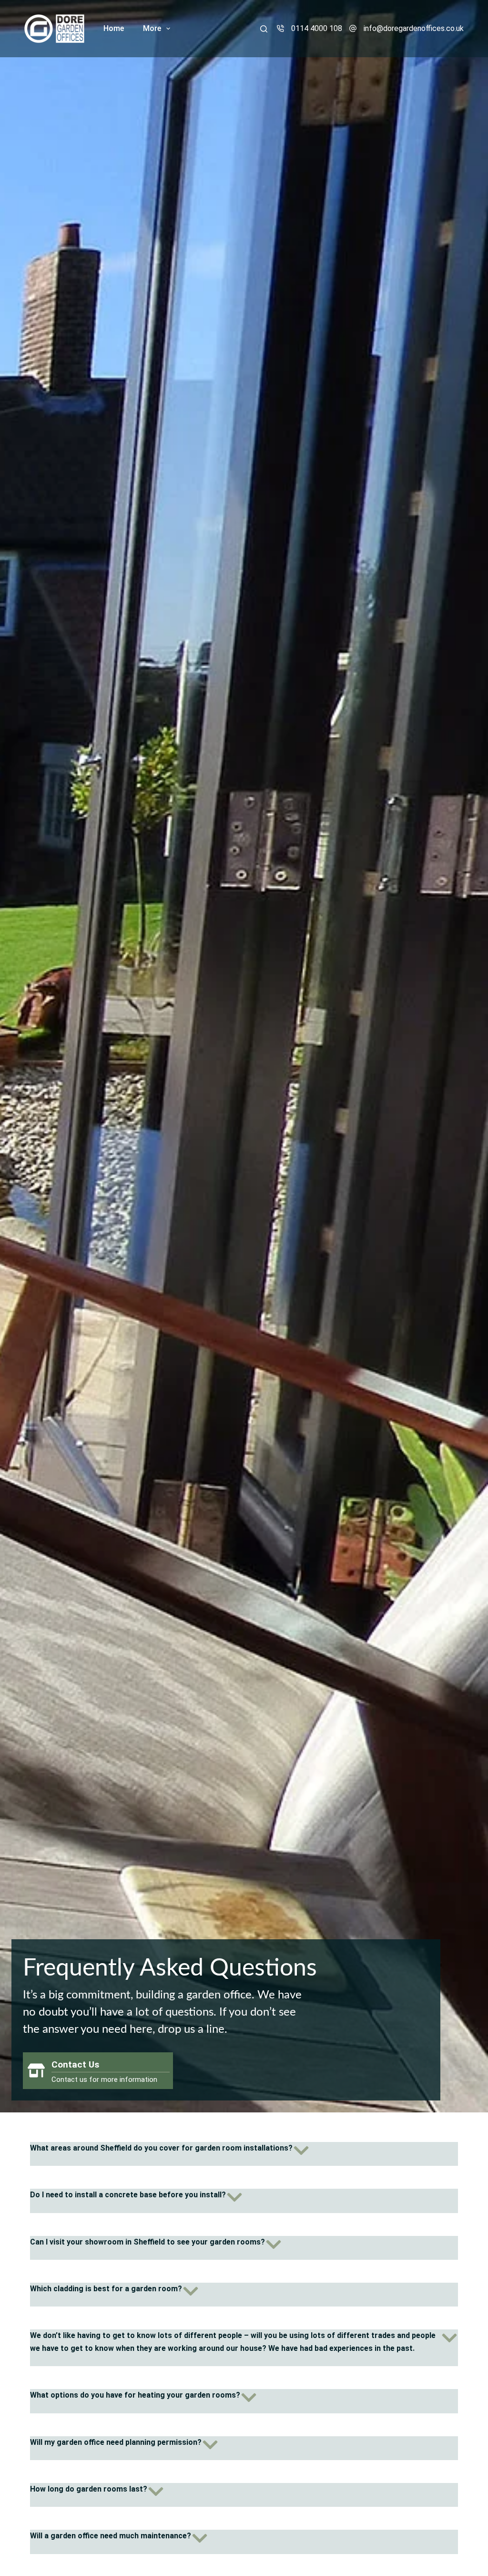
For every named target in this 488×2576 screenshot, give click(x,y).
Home (114, 28)
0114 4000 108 (317, 28)
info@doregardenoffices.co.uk (414, 28)
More (152, 28)
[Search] (264, 29)
